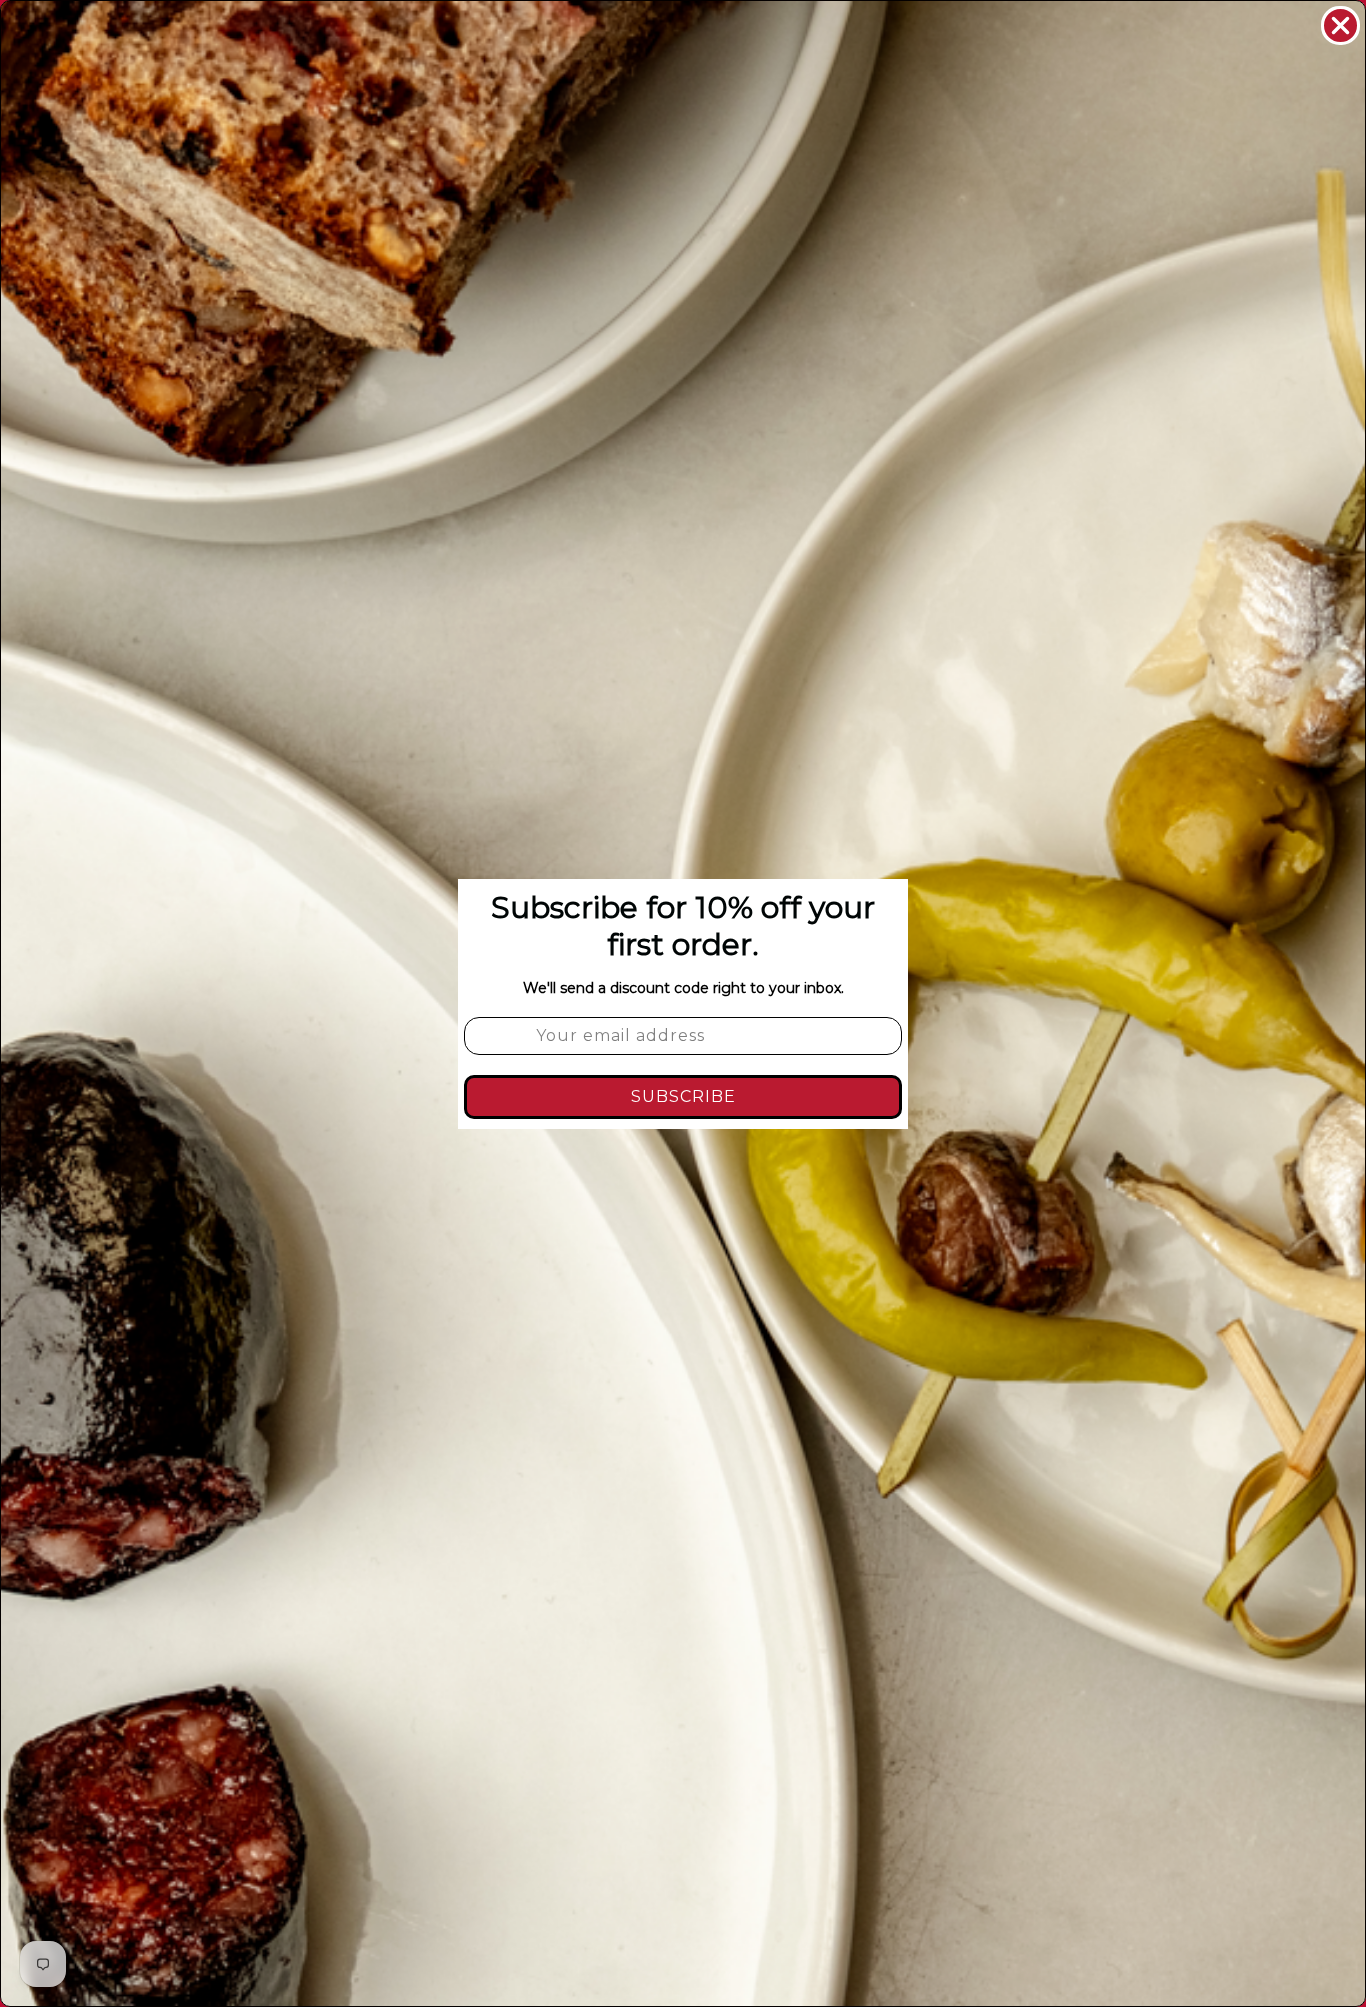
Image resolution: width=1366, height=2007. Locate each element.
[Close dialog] (1340, 25)
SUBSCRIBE (683, 1096)
